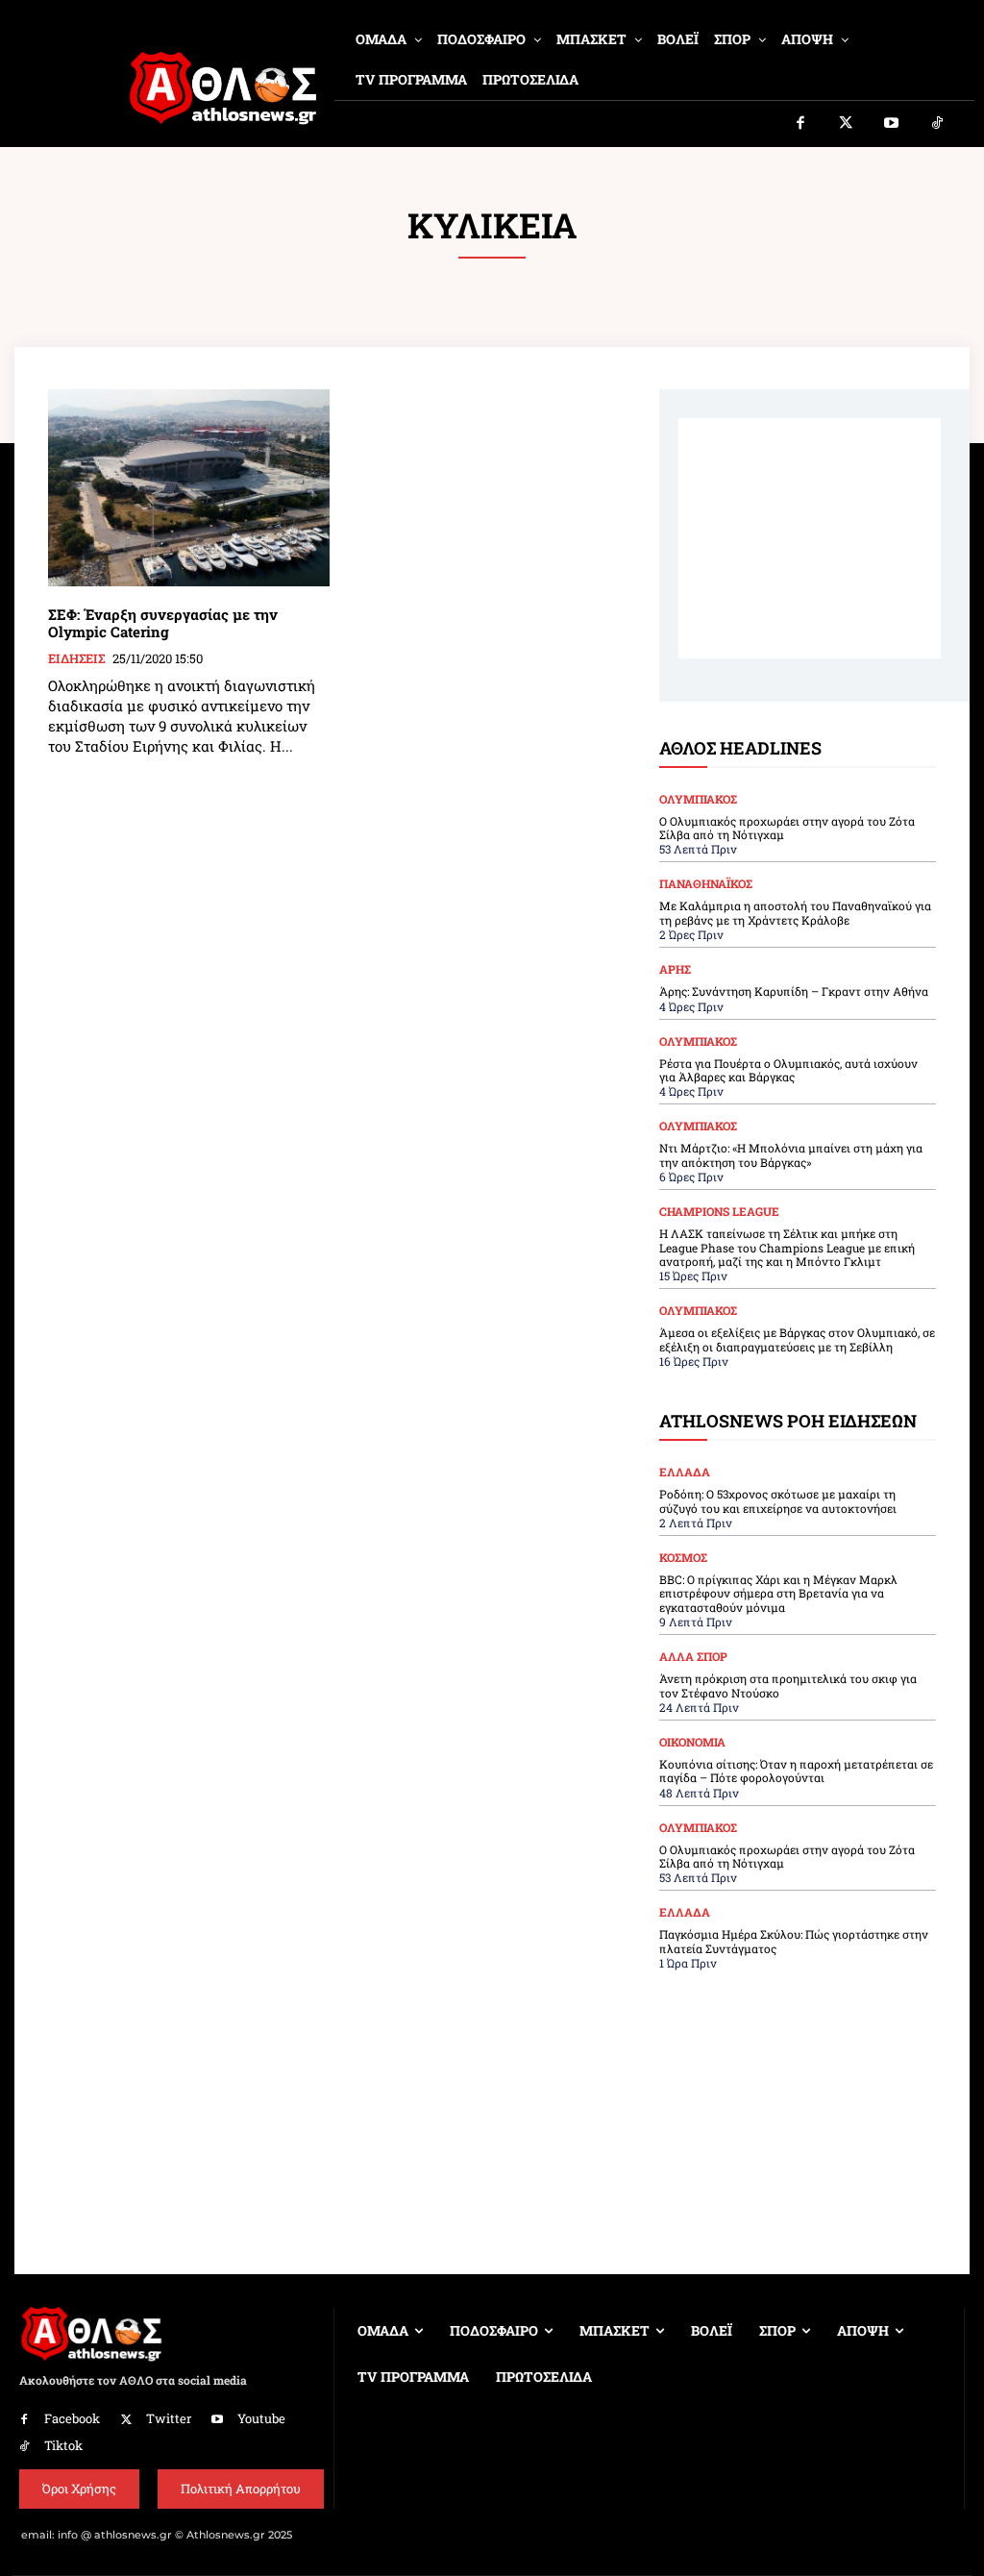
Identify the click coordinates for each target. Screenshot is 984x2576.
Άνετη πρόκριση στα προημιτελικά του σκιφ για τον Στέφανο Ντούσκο (788, 1685)
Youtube (261, 2418)
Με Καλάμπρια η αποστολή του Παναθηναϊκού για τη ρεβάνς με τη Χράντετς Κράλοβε (795, 912)
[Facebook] (800, 124)
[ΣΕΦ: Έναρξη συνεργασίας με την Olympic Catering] (189, 488)
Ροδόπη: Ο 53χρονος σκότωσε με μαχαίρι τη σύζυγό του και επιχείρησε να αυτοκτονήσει (778, 1500)
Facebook (72, 2418)
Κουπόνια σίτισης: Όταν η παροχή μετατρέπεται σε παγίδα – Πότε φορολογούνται (796, 1771)
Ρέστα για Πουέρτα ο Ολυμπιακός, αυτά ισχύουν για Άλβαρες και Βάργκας (788, 1070)
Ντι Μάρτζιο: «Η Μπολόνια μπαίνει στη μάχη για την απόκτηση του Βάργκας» (791, 1154)
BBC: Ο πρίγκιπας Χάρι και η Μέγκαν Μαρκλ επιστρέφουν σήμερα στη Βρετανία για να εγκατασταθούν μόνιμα (778, 1593)
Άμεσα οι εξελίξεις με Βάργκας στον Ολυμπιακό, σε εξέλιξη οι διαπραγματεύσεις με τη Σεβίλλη (797, 1339)
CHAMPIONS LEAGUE (719, 1211)
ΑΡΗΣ (675, 969)
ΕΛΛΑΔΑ (685, 1472)
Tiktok (63, 2445)
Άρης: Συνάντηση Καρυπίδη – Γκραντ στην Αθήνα (794, 991)
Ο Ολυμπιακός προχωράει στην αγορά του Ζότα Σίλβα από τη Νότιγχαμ (787, 828)
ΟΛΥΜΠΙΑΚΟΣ (698, 799)
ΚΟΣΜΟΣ (683, 1557)
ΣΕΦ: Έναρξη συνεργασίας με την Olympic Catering (163, 623)
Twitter (169, 2418)
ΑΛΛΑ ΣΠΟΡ (693, 1656)
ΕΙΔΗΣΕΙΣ (76, 659)
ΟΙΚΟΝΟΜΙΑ (692, 1742)
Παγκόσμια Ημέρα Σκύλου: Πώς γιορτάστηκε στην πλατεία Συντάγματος (794, 1941)
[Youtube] (892, 124)
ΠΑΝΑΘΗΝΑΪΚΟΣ (706, 883)
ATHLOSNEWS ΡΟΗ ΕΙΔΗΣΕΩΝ (788, 1421)
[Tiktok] (938, 124)
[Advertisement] (810, 538)
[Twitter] (847, 124)
